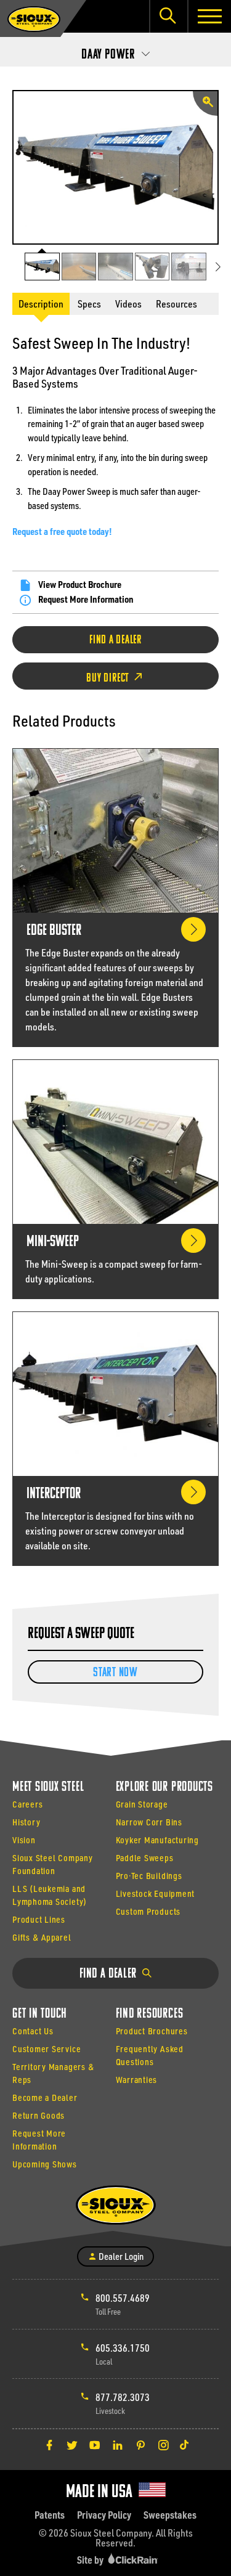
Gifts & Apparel (42, 1937)
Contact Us (33, 2031)
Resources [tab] (176, 304)
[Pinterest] (140, 2445)
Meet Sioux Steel (48, 1787)
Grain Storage (142, 1804)
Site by (91, 2560)
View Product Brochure (80, 584)
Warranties (137, 2080)
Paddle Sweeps (145, 1858)
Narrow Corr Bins (149, 1822)
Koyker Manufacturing (157, 1840)
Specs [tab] (89, 304)
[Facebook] (49, 2445)
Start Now (115, 1673)
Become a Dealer (45, 2097)
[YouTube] (95, 2445)
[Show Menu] (209, 16)
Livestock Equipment (156, 1893)
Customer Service (47, 2049)
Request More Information (86, 599)
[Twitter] (72, 2445)
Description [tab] (41, 304)
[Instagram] (163, 2445)
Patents (50, 2515)
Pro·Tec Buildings (149, 1876)
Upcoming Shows (45, 2164)
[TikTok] (184, 2445)
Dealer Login (120, 2256)
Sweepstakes (170, 2515)
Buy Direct (109, 679)
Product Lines (39, 1919)
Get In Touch (40, 2014)
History (26, 1822)
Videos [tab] (128, 304)
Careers (27, 1804)
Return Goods (38, 2115)
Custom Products (148, 1911)
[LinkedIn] (118, 2445)
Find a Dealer (115, 640)
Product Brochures (152, 2031)
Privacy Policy (104, 2515)
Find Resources (150, 2014)
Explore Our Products (164, 1787)
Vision (24, 1840)
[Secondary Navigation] (115, 51)
